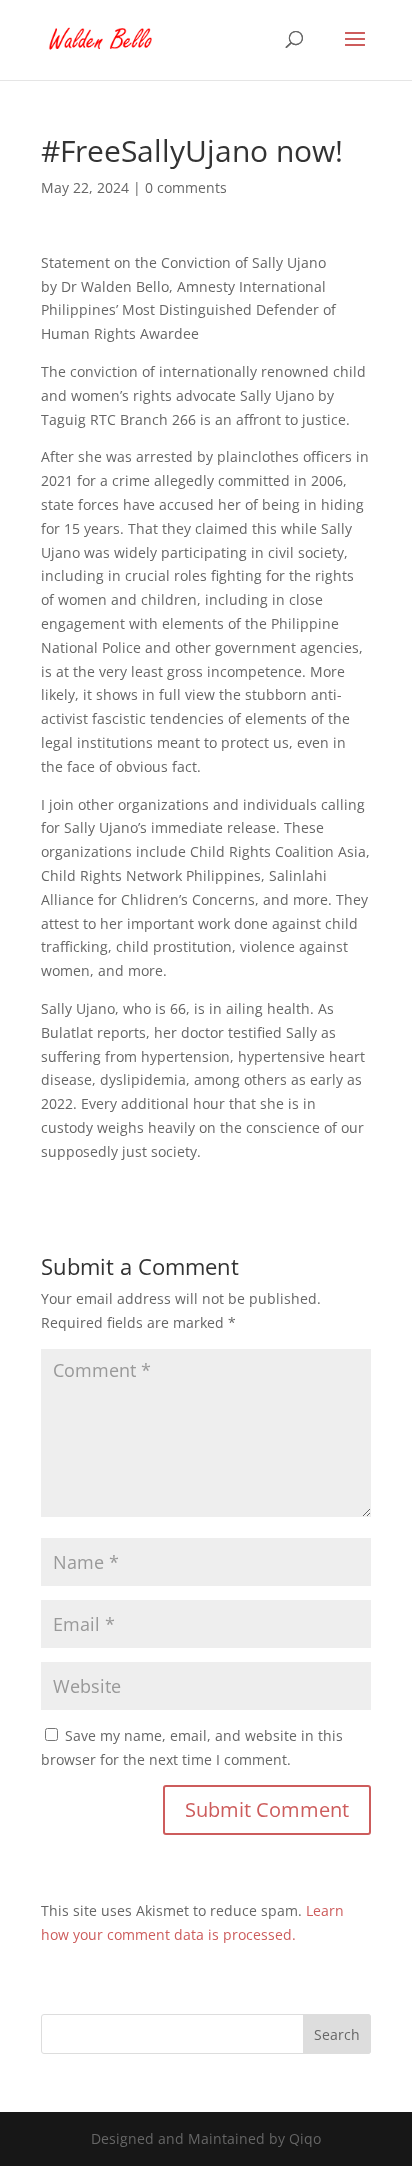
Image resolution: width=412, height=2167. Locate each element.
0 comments (186, 187)
